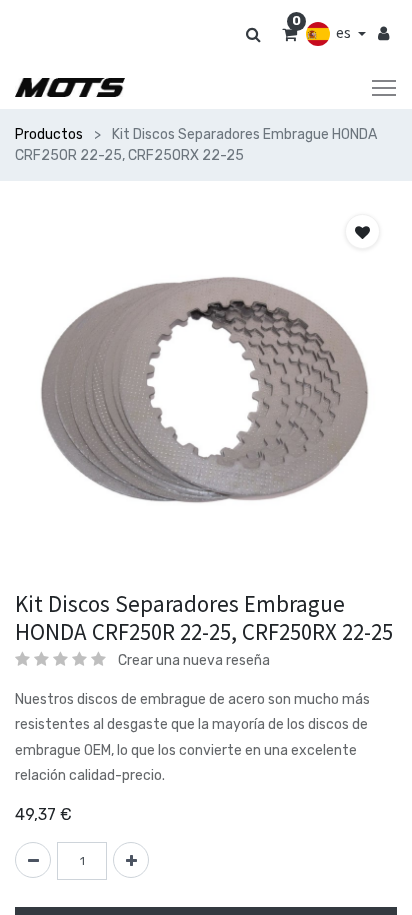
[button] (362, 231)
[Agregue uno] (131, 860)
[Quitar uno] (33, 860)
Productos (49, 134)
